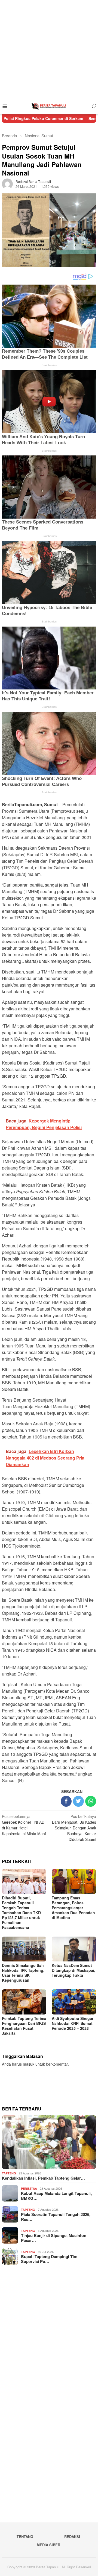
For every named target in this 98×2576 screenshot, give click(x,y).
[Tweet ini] (78, 1801)
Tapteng (9, 2173)
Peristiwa (29, 2188)
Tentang (25, 2536)
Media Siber (48, 2545)
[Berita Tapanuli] (49, 106)
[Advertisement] (49, 49)
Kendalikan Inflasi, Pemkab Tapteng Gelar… (43, 2178)
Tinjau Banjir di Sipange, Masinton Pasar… (54, 2238)
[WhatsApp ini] (91, 1801)
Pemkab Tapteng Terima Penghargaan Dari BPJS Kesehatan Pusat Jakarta (24, 2026)
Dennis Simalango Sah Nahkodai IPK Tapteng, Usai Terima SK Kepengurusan (23, 1973)
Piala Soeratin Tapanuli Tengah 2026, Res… (56, 2217)
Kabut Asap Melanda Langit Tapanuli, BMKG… (56, 2196)
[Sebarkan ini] (66, 1801)
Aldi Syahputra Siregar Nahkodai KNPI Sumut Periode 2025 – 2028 (73, 2023)
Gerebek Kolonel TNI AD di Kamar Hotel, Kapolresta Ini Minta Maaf (24, 1825)
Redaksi (72, 2536)
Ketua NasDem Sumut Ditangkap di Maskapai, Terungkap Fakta (73, 1970)
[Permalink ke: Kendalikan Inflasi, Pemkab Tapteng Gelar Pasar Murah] (49, 2142)
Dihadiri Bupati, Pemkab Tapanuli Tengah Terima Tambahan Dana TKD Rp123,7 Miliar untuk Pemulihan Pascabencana (21, 1913)
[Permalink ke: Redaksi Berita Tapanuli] (7, 183)
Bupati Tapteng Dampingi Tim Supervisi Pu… (49, 2259)
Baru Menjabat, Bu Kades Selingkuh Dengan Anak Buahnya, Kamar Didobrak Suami (74, 1828)
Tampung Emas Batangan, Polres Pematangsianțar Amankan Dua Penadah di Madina (73, 1908)
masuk (29, 2064)
